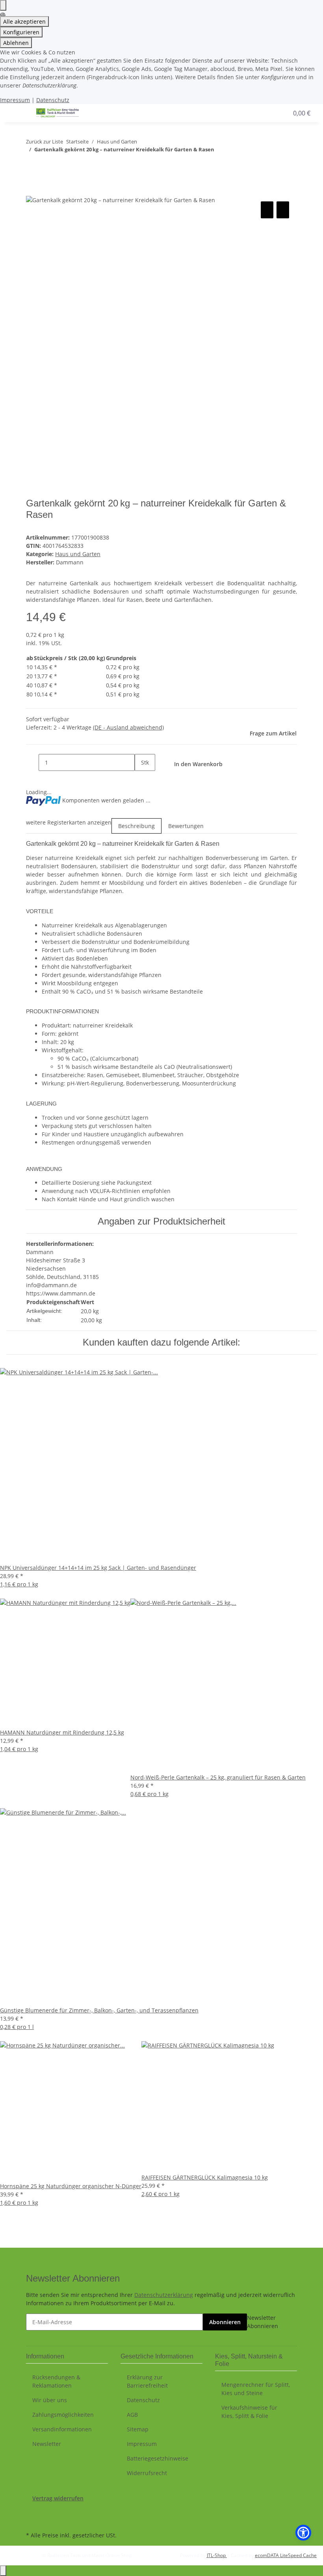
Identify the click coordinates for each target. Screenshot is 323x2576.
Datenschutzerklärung (164, 2295)
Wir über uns (50, 2400)
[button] (258, 113)
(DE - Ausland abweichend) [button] (128, 727)
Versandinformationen (62, 2429)
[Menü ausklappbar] (16, 113)
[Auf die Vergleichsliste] (267, 210)
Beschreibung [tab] (136, 826)
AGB (132, 2415)
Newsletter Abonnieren (263, 2322)
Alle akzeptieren (24, 21)
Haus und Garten (78, 554)
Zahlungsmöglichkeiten (63, 2415)
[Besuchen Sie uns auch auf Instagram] (32, 2520)
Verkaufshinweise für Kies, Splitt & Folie (249, 2412)
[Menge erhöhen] (141, 779)
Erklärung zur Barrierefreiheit (147, 2381)
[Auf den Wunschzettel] (283, 210)
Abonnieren (225, 2322)
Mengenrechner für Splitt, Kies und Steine (256, 2389)
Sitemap (138, 2429)
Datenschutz (53, 100)
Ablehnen (16, 43)
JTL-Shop (217, 2555)
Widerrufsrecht (147, 2473)
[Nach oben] (3, 2571)
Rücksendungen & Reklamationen (56, 2381)
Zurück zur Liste (45, 141)
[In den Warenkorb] (32, 191)
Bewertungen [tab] (186, 826)
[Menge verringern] (32, 762)
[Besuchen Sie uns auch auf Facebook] (32, 2511)
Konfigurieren (21, 32)
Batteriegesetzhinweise (158, 2458)
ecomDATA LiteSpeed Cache (286, 2555)
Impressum (15, 100)
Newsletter (47, 2444)
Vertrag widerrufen (58, 2498)
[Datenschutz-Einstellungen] (3, 5)
